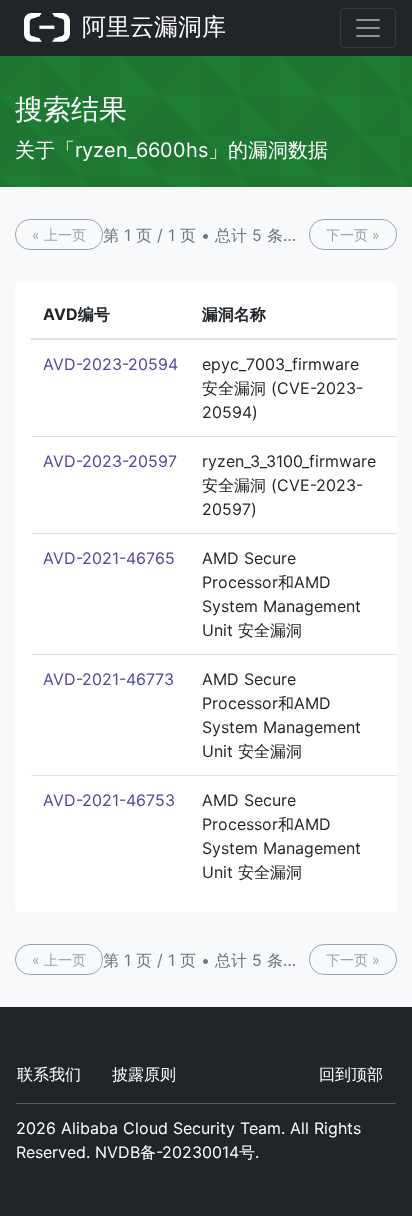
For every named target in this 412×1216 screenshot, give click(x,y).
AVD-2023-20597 (110, 461)
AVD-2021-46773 (108, 679)
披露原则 (144, 1074)
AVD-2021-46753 (109, 800)
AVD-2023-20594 (110, 364)
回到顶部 (351, 1074)
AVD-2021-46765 (109, 558)
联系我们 (49, 1074)
